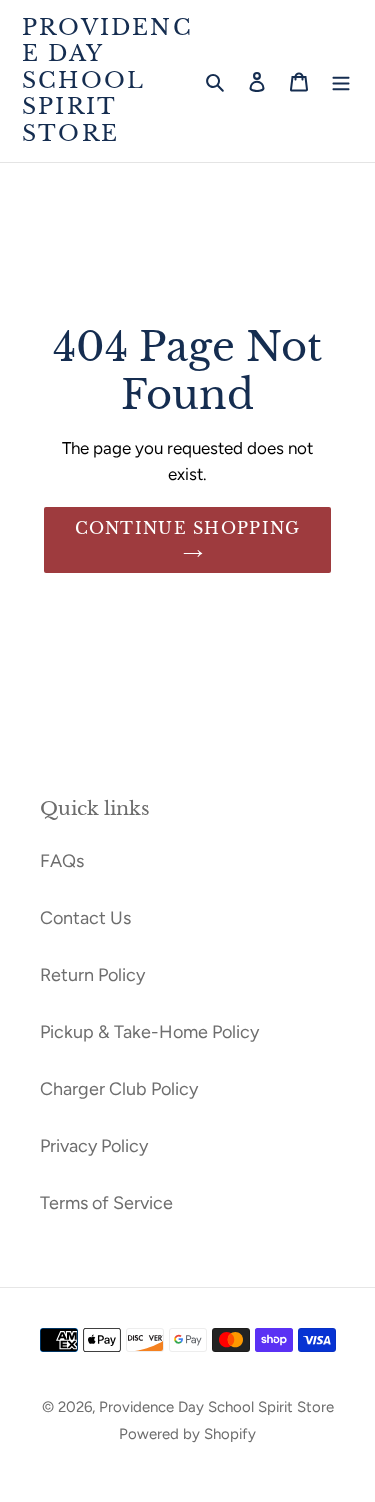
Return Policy (92, 975)
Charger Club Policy (119, 1089)
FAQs (62, 861)
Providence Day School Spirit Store (107, 81)
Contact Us (85, 918)
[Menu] (341, 80)
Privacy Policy (94, 1146)
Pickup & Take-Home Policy (149, 1032)
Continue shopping (188, 528)
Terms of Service (106, 1203)
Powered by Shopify (187, 1434)
